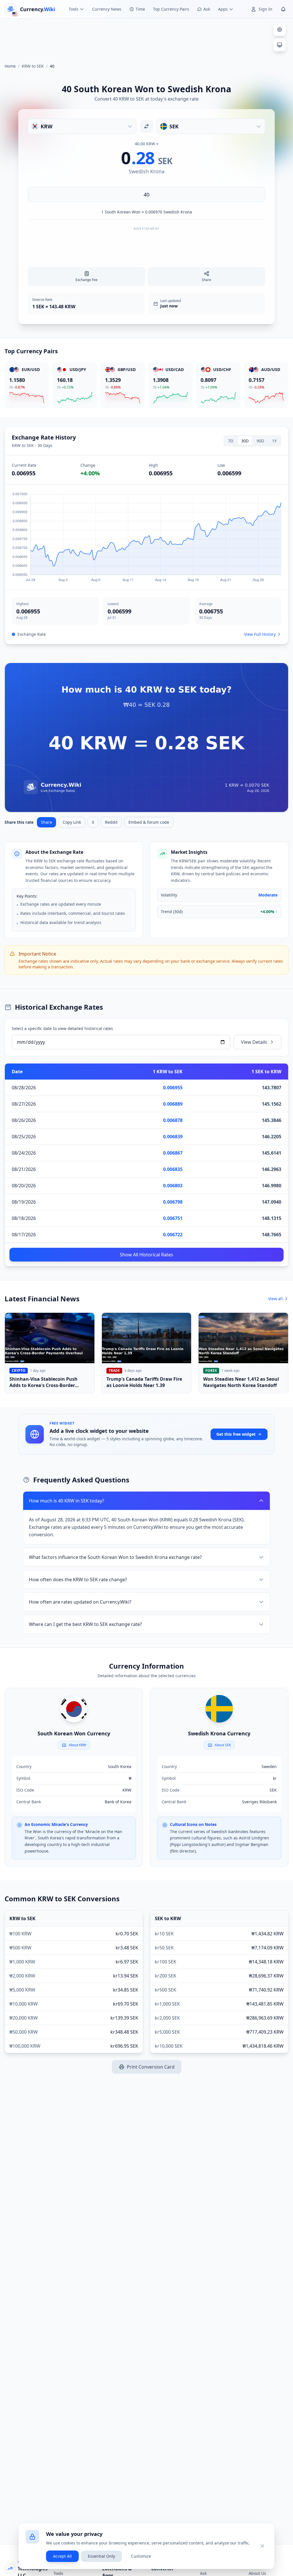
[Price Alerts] (283, 9)
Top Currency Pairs (171, 9)
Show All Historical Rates (146, 1255)
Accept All (62, 2556)
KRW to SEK (33, 66)
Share (46, 822)
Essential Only (101, 2556)
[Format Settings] (280, 30)
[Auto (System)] (280, 45)
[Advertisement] (146, 38)
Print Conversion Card (151, 2067)
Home (10, 66)
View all (275, 1299)
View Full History (260, 634)
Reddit (111, 822)
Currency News (107, 9)
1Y (274, 441)
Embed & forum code (149, 822)
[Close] (262, 2546)
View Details (254, 1042)
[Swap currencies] (146, 126)
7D (231, 441)
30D (245, 441)
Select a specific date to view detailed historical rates (62, 1028)
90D (260, 441)
